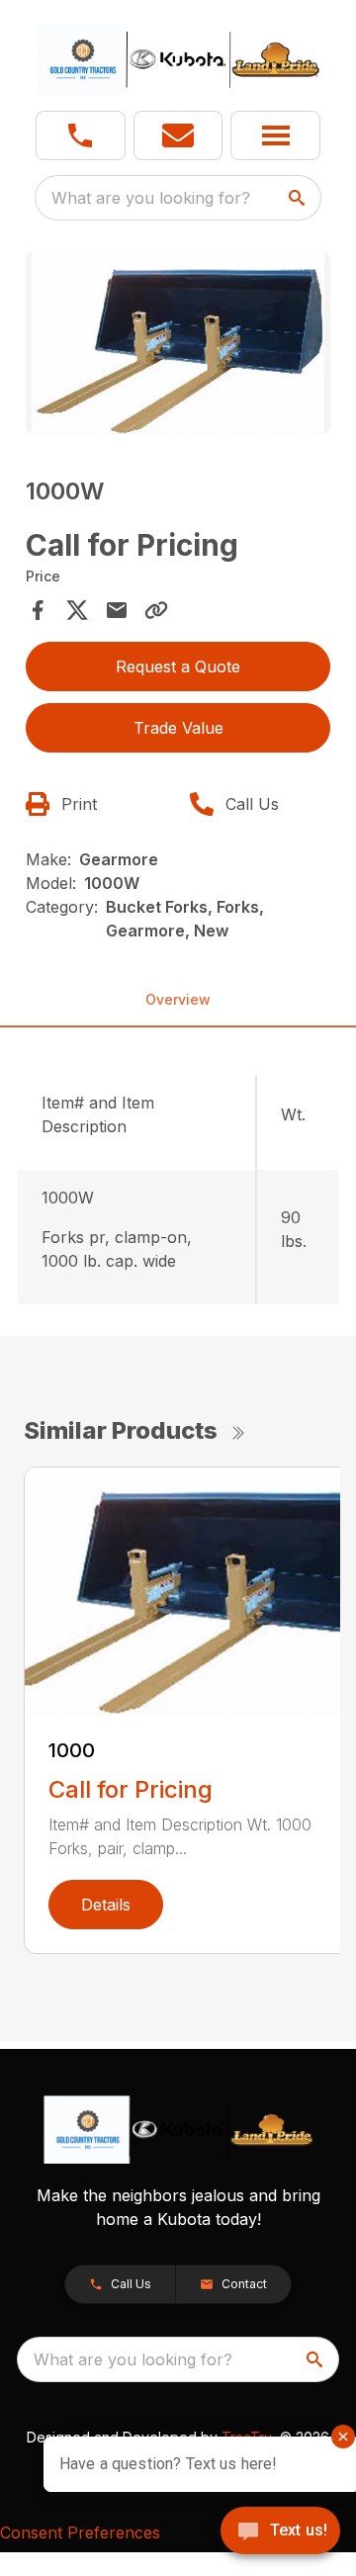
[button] (81, 135)
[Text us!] (280, 2532)
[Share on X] (77, 610)
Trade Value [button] (178, 728)
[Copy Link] (156, 610)
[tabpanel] (178, 346)
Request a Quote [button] (178, 666)
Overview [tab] (178, 999)
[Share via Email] (117, 610)
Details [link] (106, 1905)
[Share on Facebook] (38, 610)
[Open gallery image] (178, 343)
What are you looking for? (151, 198)
